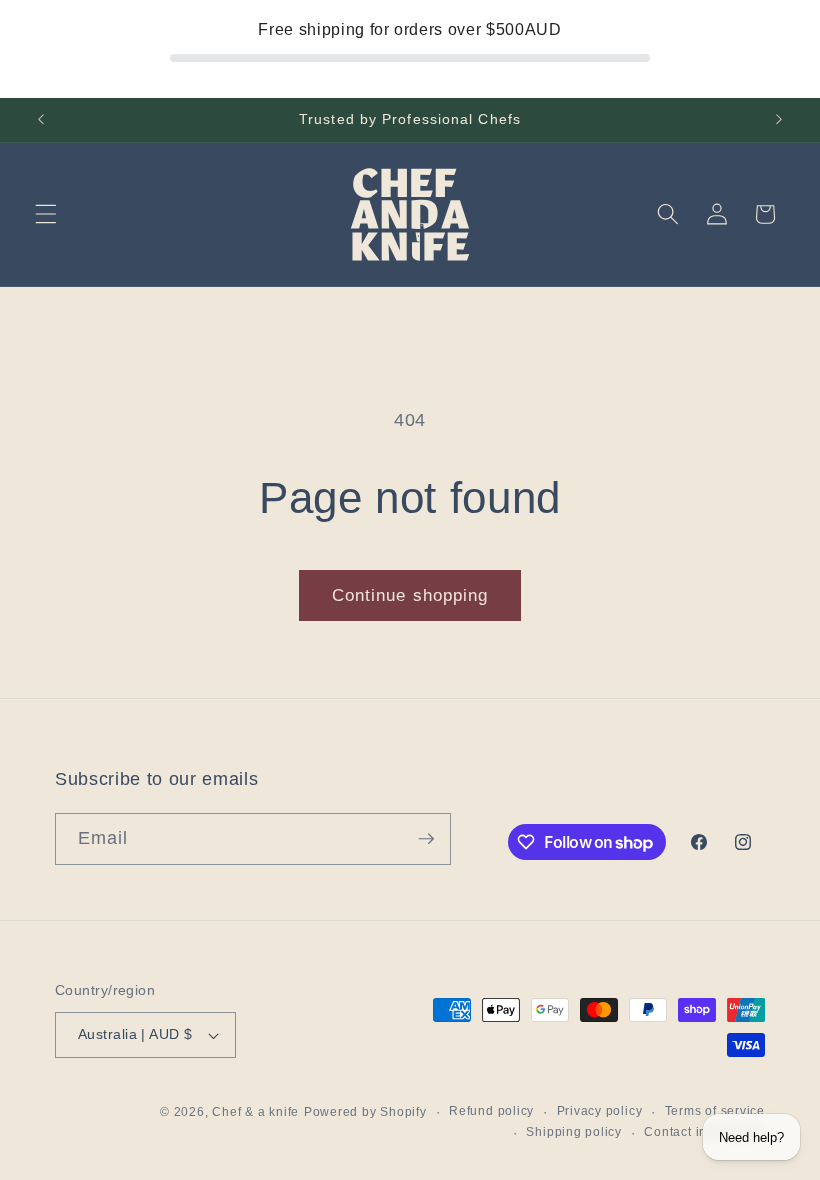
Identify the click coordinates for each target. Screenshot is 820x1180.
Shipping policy (574, 1132)
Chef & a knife (255, 1112)
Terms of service (715, 1111)
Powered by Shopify (365, 1112)
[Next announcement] (779, 120)
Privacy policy (600, 1111)
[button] (46, 214)
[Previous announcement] (41, 120)
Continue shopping (410, 595)
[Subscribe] (426, 839)
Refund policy (491, 1111)
